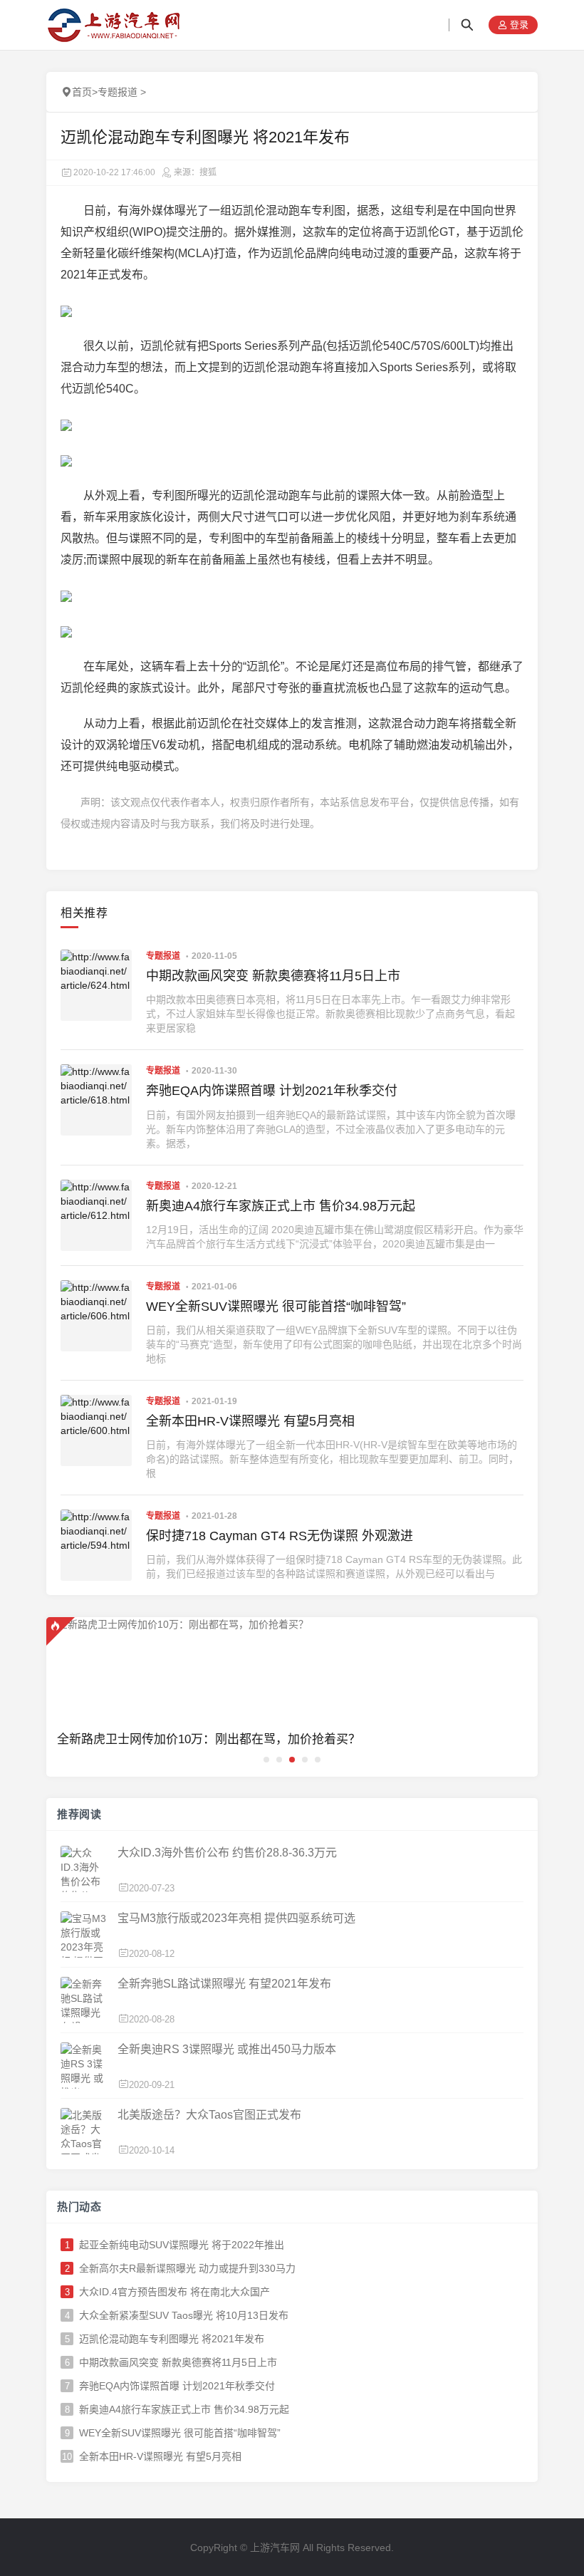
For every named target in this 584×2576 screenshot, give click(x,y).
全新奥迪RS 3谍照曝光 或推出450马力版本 (227, 2049)
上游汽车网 (275, 2548)
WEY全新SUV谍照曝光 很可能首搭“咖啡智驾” (276, 1307)
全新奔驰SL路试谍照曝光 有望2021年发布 (224, 1984)
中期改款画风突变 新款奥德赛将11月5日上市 (273, 976)
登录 (518, 25)
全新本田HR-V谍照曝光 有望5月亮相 (250, 1421)
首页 (82, 92)
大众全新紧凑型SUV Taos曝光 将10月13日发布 (184, 2315)
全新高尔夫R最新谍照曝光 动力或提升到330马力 (187, 2268)
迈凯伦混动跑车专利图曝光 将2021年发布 (172, 2339)
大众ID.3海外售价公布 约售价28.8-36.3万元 (227, 1853)
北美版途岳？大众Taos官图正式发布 (209, 2115)
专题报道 (118, 92)
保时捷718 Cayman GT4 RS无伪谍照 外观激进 (280, 1536)
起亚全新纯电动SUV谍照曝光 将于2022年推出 (182, 2245)
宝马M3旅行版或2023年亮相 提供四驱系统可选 (236, 1918)
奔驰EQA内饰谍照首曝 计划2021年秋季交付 (272, 1091)
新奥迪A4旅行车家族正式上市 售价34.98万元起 (281, 1206)
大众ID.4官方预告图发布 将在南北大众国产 (174, 2292)
